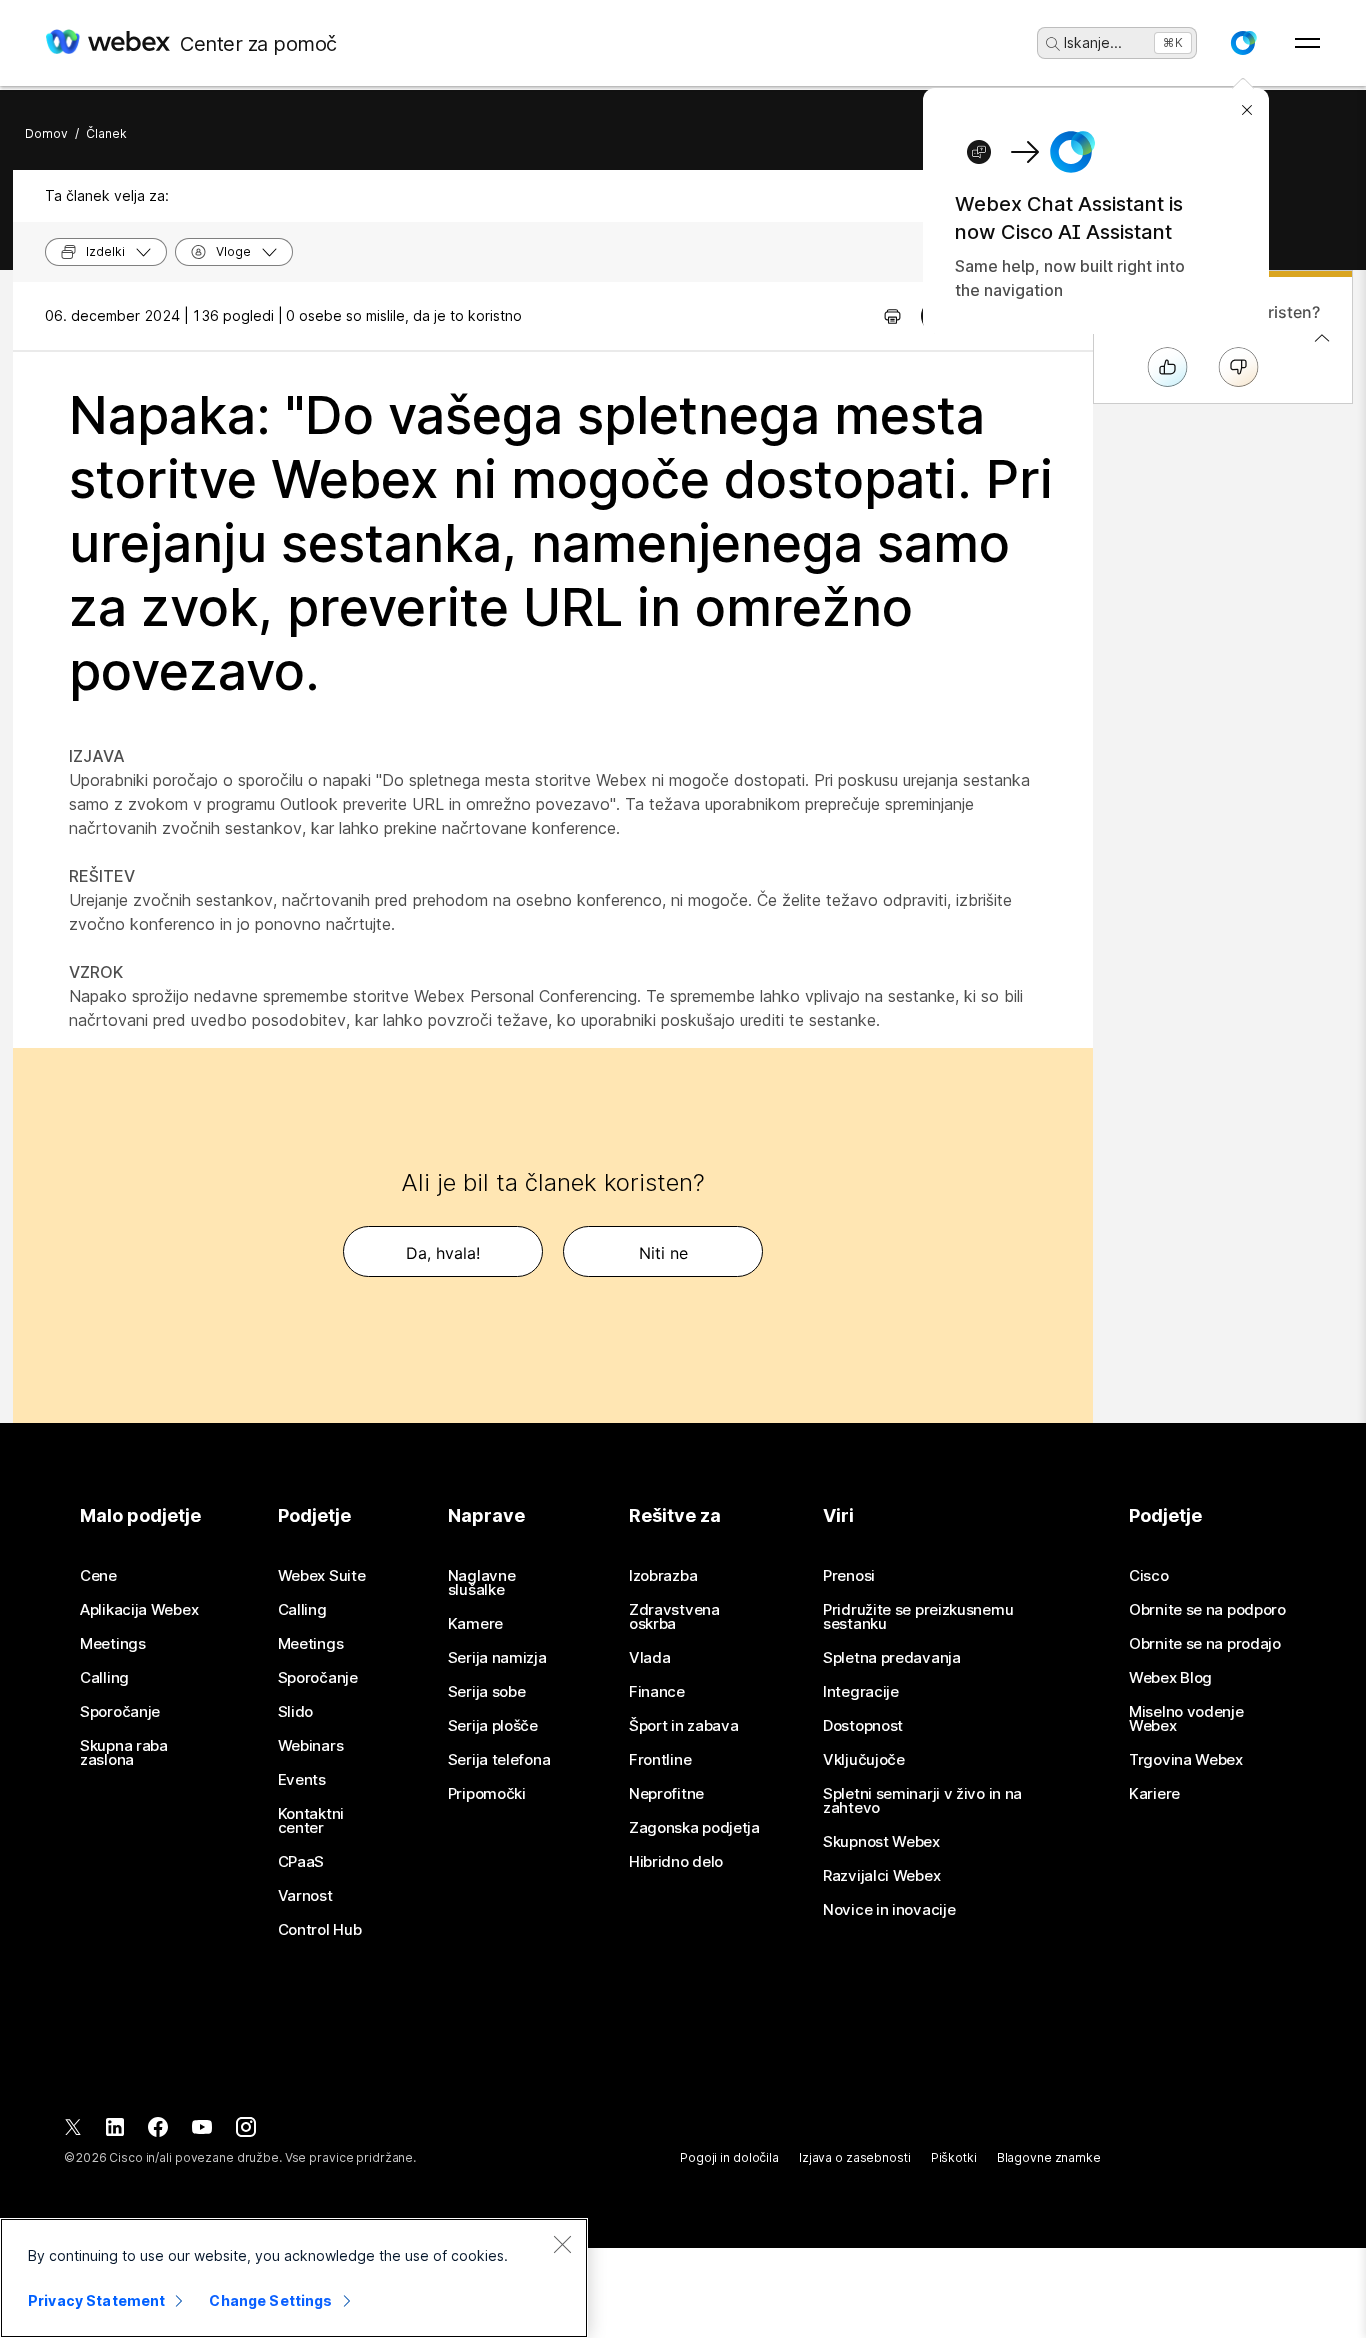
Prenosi (849, 1576)
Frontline (660, 1760)
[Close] (562, 2244)
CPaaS (301, 1862)
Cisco (1149, 1576)
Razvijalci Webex (881, 1876)
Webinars (311, 1746)
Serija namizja (497, 1658)
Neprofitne (666, 1794)
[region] (294, 2278)
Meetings (113, 1644)
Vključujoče (864, 1760)
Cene (98, 1576)
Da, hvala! (443, 1253)
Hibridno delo (676, 1862)
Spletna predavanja (892, 1658)
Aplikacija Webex (139, 1610)
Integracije (861, 1692)
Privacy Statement (96, 2300)
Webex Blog (1170, 1678)
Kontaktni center (311, 1821)
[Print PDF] (892, 316)
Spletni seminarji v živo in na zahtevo (922, 1801)
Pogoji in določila (729, 2157)
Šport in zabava (684, 1726)
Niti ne (663, 1253)
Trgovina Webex (1186, 1760)
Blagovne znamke (1049, 2157)
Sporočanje (120, 1712)
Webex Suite (322, 1576)
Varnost (305, 1896)
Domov (46, 133)
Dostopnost (863, 1726)
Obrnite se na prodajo (1205, 1644)
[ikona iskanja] (1053, 44)
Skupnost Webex (881, 1842)
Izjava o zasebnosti (855, 2157)
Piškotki (954, 2157)
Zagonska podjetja (694, 1828)
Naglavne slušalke (482, 1583)
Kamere (475, 1624)
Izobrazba (663, 1576)
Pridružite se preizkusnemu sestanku (918, 1617)
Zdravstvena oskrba (674, 1617)
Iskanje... (1093, 42)
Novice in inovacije (889, 1910)
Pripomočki (487, 1794)
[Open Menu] (1307, 43)
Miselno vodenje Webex (1186, 1719)
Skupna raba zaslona (124, 1753)
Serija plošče (493, 1726)
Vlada (650, 1658)
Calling (104, 1678)
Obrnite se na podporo (1207, 1610)
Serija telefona (499, 1760)
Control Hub (320, 1930)
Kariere (1154, 1794)
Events (302, 1780)
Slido (296, 1712)
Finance (657, 1692)
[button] (1243, 43)
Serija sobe (487, 1692)
